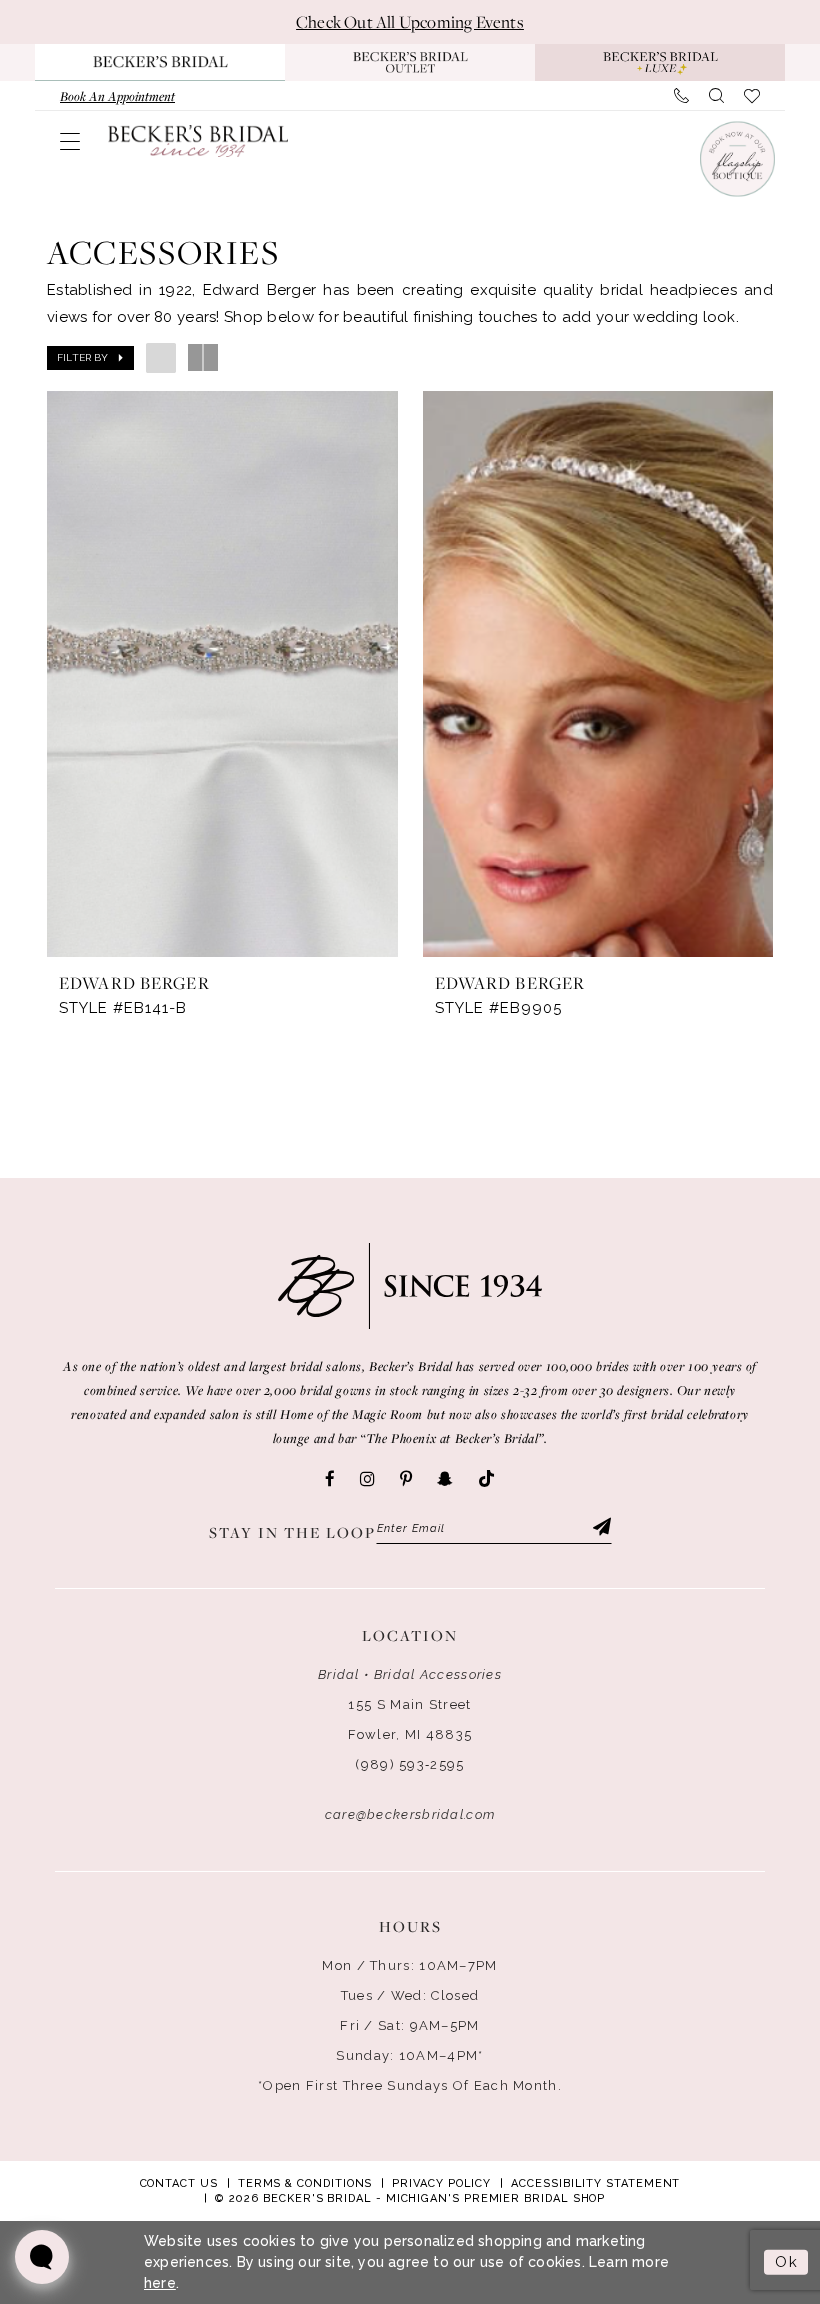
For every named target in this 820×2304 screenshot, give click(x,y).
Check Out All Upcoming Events (410, 22)
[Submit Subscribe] (600, 1529)
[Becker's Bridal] (198, 140)
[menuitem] (117, 96)
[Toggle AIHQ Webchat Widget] (42, 2257)
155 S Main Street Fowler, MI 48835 (410, 1719)
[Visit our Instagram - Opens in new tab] (367, 1479)
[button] (70, 141)
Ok (786, 2262)
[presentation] (222, 674)
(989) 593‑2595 (409, 1764)
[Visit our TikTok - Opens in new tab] (486, 1479)
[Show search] (716, 96)
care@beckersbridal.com (410, 1814)
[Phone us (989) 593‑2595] (681, 96)
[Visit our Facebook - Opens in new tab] (330, 1479)
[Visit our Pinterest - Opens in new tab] (406, 1479)
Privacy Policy (441, 2183)
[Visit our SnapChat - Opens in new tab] (445, 1479)
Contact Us (179, 2183)
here (160, 2283)
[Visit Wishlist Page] (752, 96)
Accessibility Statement (595, 2183)
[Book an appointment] (736, 158)
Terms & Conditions (305, 2183)
